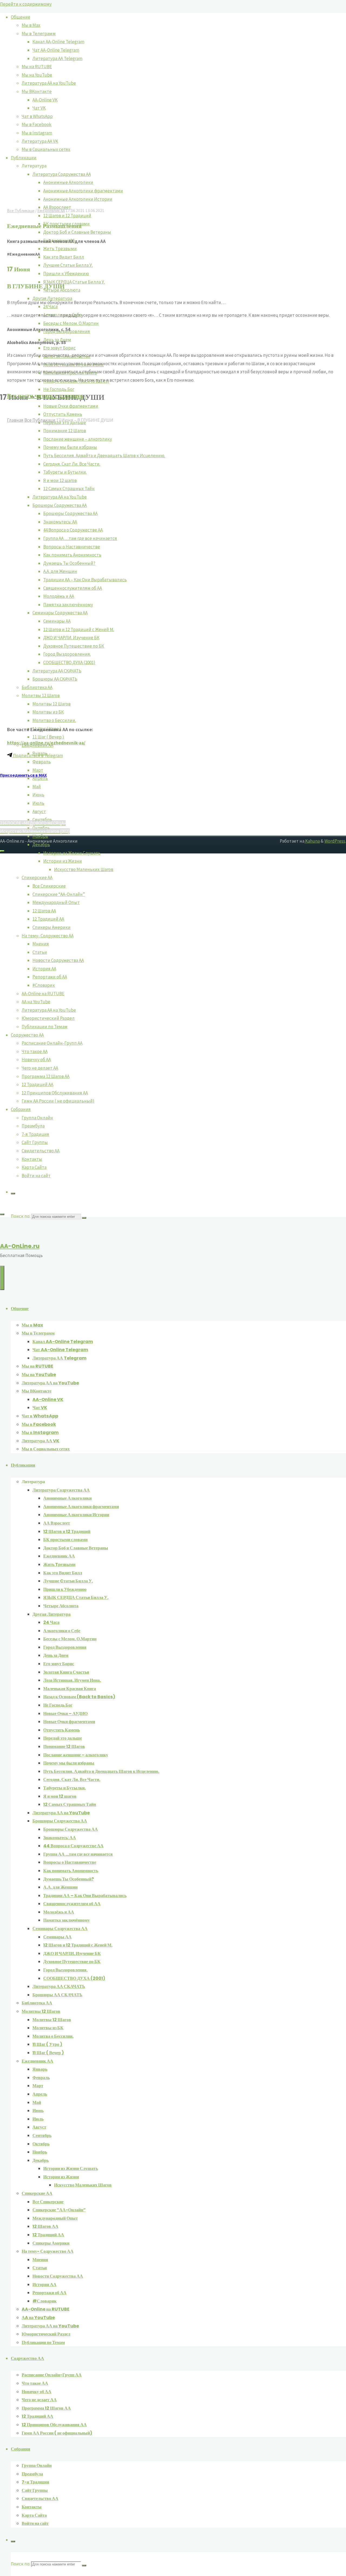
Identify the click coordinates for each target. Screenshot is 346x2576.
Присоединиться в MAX (23, 775)
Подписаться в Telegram (38, 756)
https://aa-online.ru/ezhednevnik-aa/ (46, 743)
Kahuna (312, 841)
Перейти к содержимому (26, 4)
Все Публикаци (21, 211)
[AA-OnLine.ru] (173, 1562)
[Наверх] (2, 851)
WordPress (335, 841)
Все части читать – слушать (45, 396)
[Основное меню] (2, 1278)
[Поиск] (13, 1193)
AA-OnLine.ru (20, 1246)
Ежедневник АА (51, 211)
